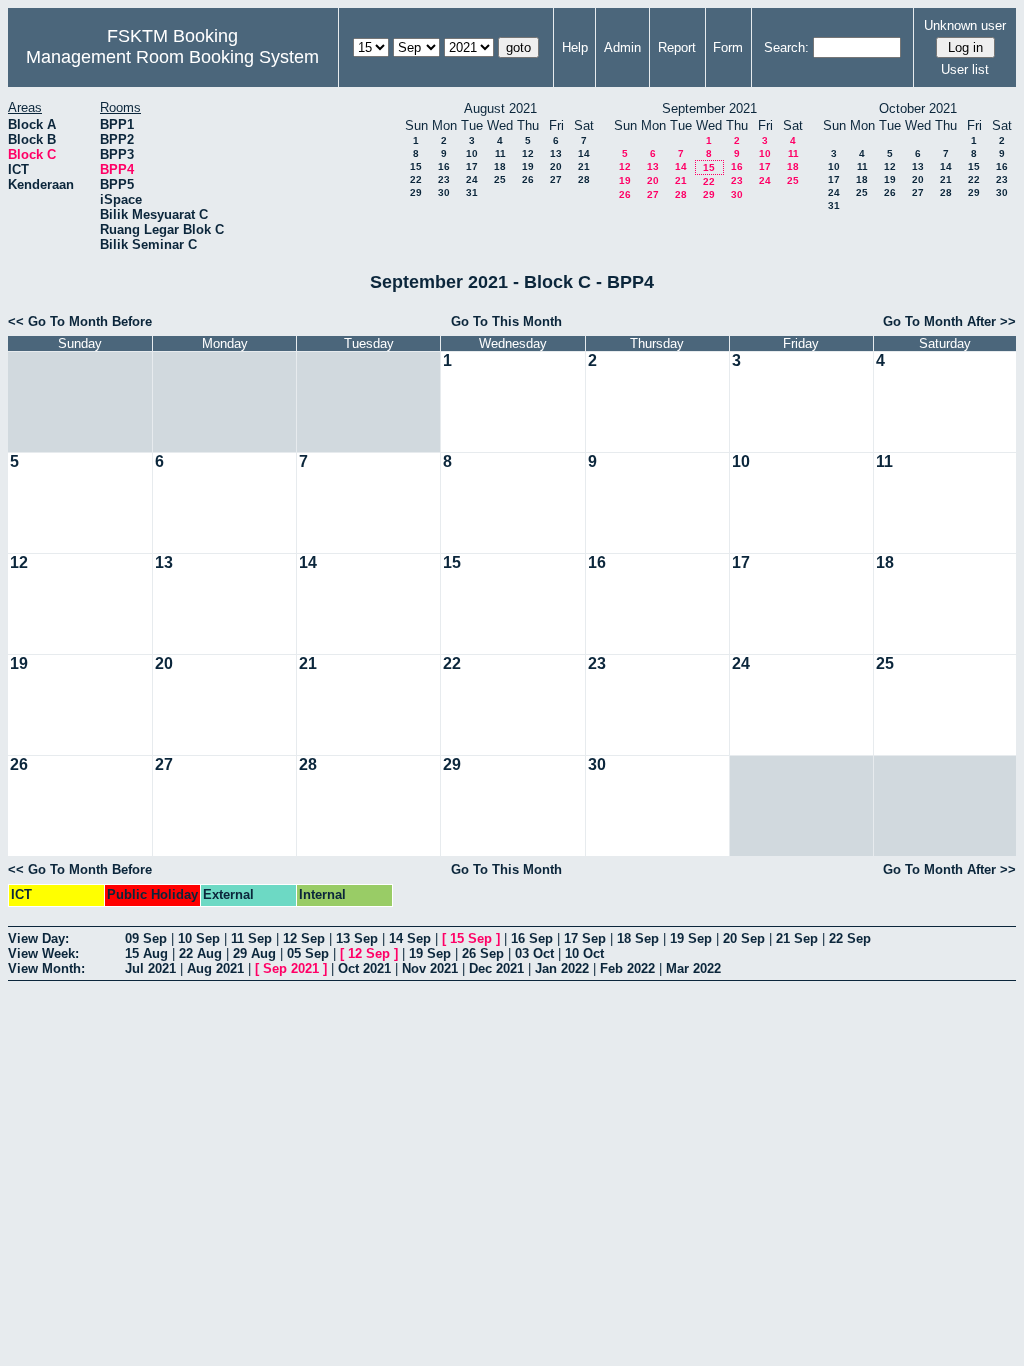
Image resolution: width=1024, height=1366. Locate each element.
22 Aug (200, 953)
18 (500, 166)
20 (556, 166)
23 (444, 179)
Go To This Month (506, 321)
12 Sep (304, 938)
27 (556, 179)
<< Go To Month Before (80, 321)
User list (965, 69)
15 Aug (146, 953)
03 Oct (534, 953)
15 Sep (471, 938)
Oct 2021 (364, 968)
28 (584, 179)
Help (575, 47)
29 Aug (254, 953)
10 (472, 153)
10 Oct (584, 953)
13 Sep (357, 938)
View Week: (43, 953)
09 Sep (146, 938)
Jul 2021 (150, 968)
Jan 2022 (562, 968)
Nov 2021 (430, 968)
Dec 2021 (496, 968)
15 (416, 166)
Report (677, 47)
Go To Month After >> (949, 321)
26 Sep (483, 953)
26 (528, 179)
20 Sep (744, 938)
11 (500, 153)
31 (472, 192)
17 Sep (585, 938)
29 (416, 192)
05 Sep (308, 953)
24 (472, 179)
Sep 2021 (291, 968)
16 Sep (532, 938)
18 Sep (638, 938)
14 (584, 153)
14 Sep (410, 938)
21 (584, 166)
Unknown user (965, 25)
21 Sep (797, 938)
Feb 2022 (627, 968)
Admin (622, 47)
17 (472, 166)
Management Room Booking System (172, 57)
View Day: (38, 938)
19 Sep (691, 938)
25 (500, 179)
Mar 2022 (693, 968)
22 (416, 179)
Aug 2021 (215, 968)
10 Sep (199, 938)
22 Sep (850, 938)
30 (444, 192)
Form (728, 47)
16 (444, 166)
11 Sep (251, 938)
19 (528, 166)
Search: (786, 47)
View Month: (46, 968)
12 (528, 153)
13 (556, 153)
